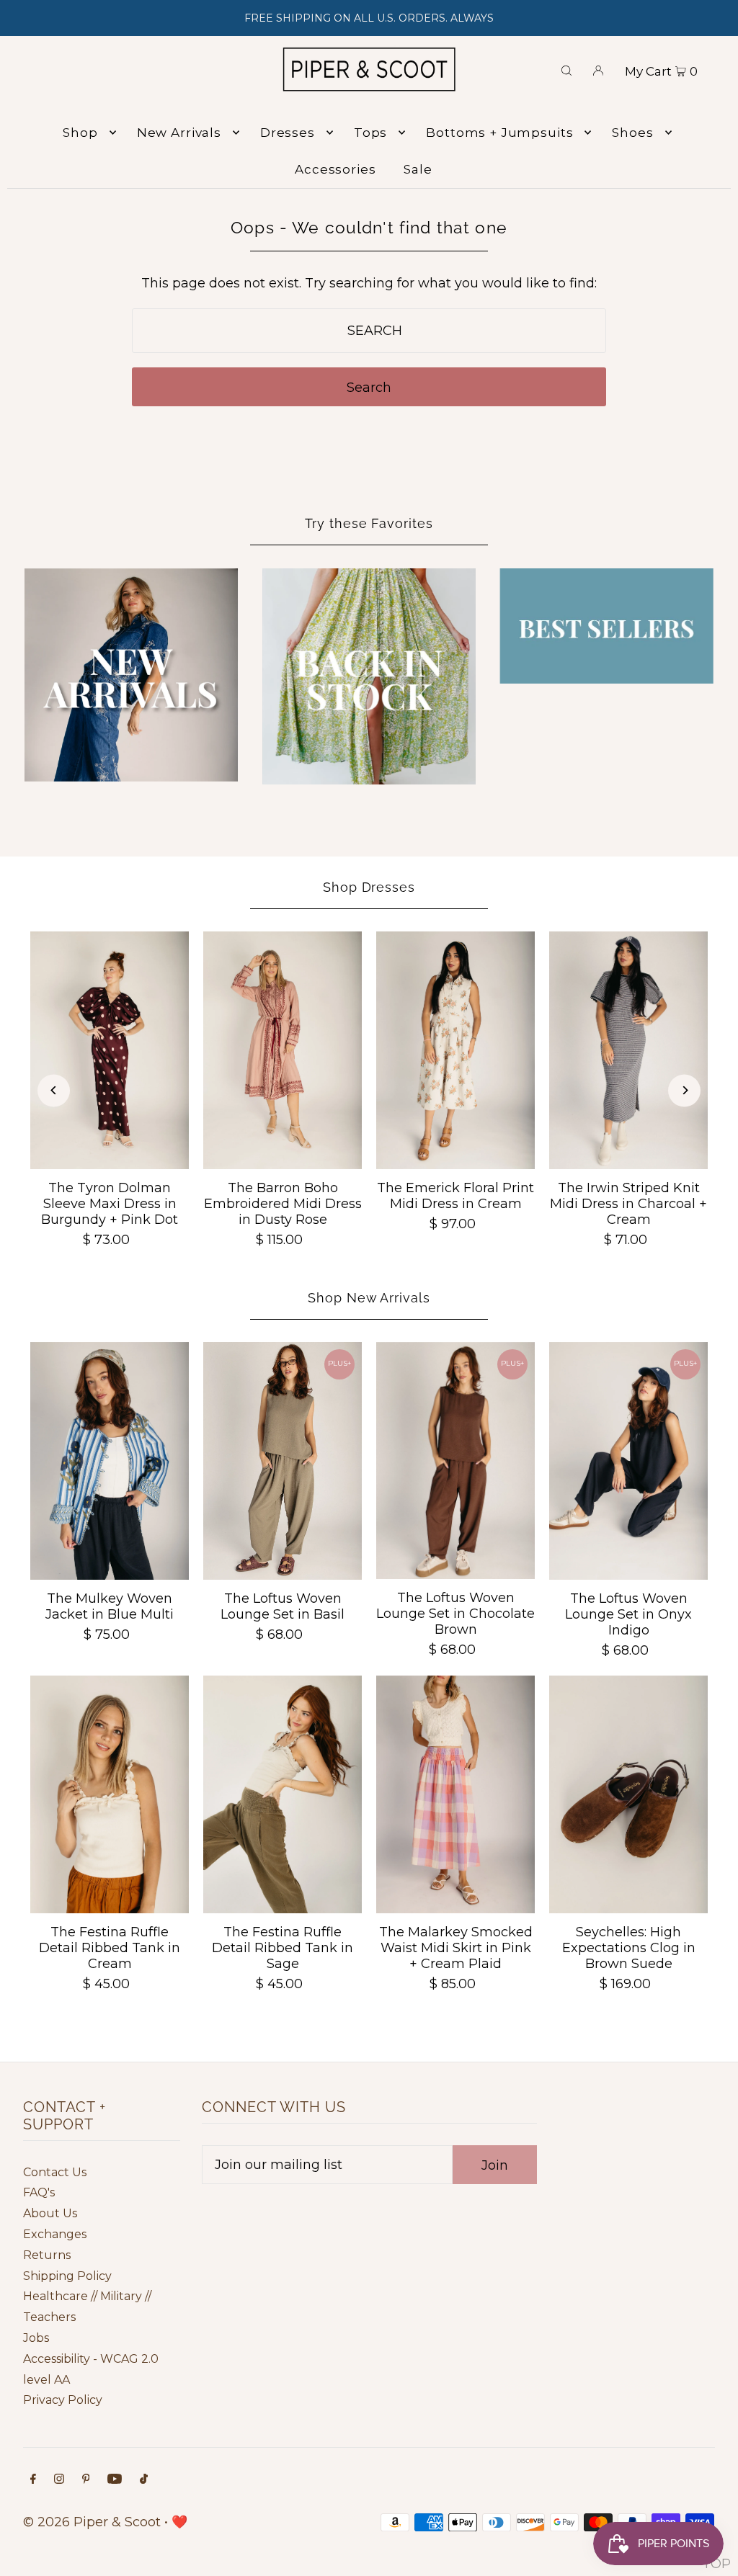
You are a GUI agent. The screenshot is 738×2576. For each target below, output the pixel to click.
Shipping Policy (67, 2276)
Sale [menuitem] (418, 169)
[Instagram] (59, 2480)
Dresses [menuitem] (288, 133)
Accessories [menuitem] (335, 169)
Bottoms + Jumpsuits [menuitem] (499, 133)
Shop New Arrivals (369, 1298)
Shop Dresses (369, 887)
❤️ (179, 2522)
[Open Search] (566, 69)
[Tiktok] (144, 2480)
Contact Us (55, 2172)
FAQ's (39, 2192)
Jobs (36, 2338)
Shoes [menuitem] (632, 133)
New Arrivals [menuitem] (179, 133)
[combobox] (369, 331)
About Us (50, 2213)
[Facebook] (33, 2480)
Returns (47, 2255)
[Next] (684, 1090)
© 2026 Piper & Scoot (92, 2522)
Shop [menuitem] (80, 133)
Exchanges (55, 2234)
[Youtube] (115, 2480)
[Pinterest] (86, 2480)
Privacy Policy (63, 2400)
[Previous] (54, 1090)
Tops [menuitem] (370, 133)
